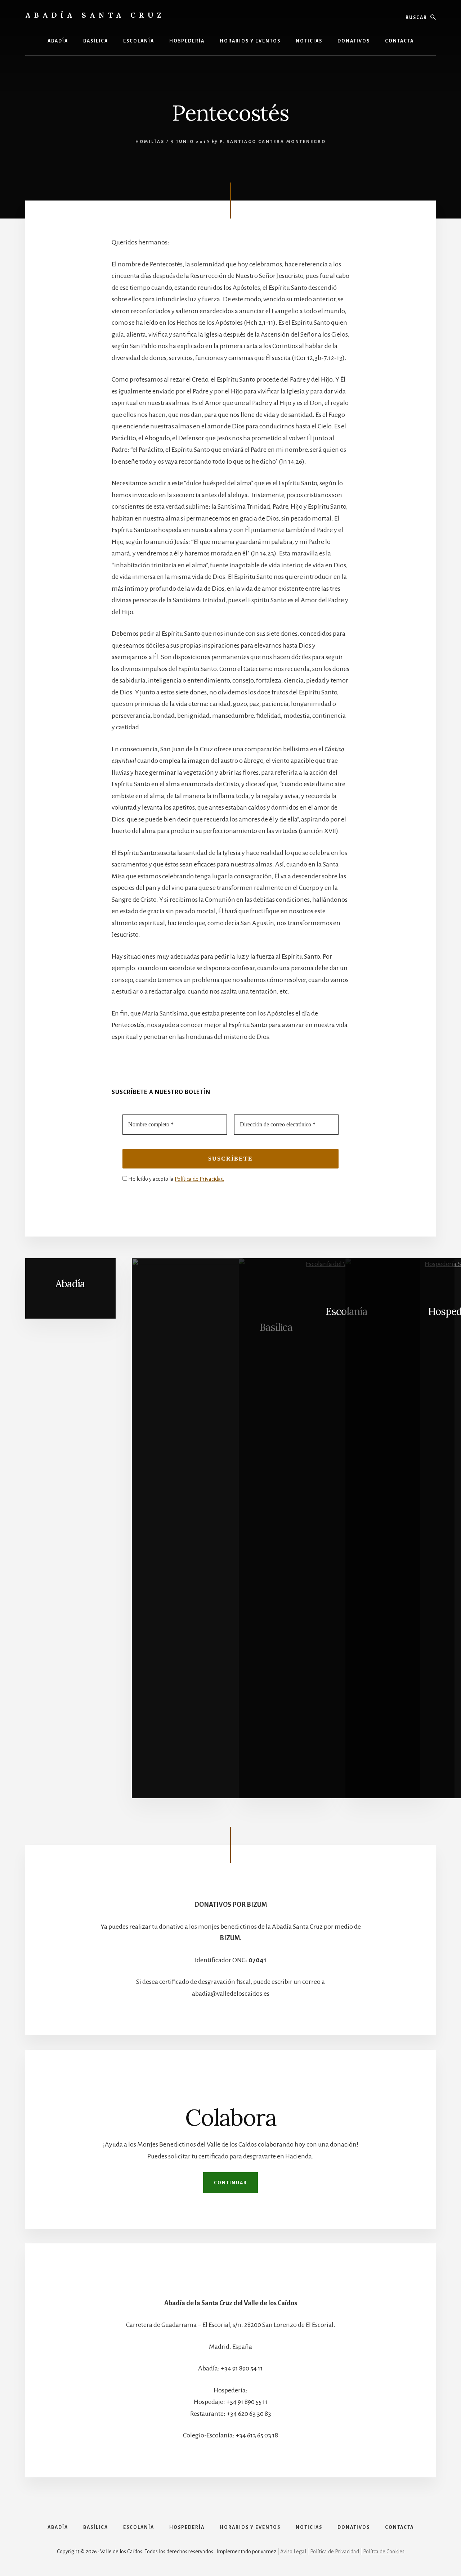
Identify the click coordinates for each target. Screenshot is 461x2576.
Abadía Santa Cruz (95, 15)
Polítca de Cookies (384, 2552)
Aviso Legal (293, 2552)
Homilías (150, 142)
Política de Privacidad (199, 1179)
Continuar (230, 2183)
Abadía (70, 1284)
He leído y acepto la (175, 1179)
